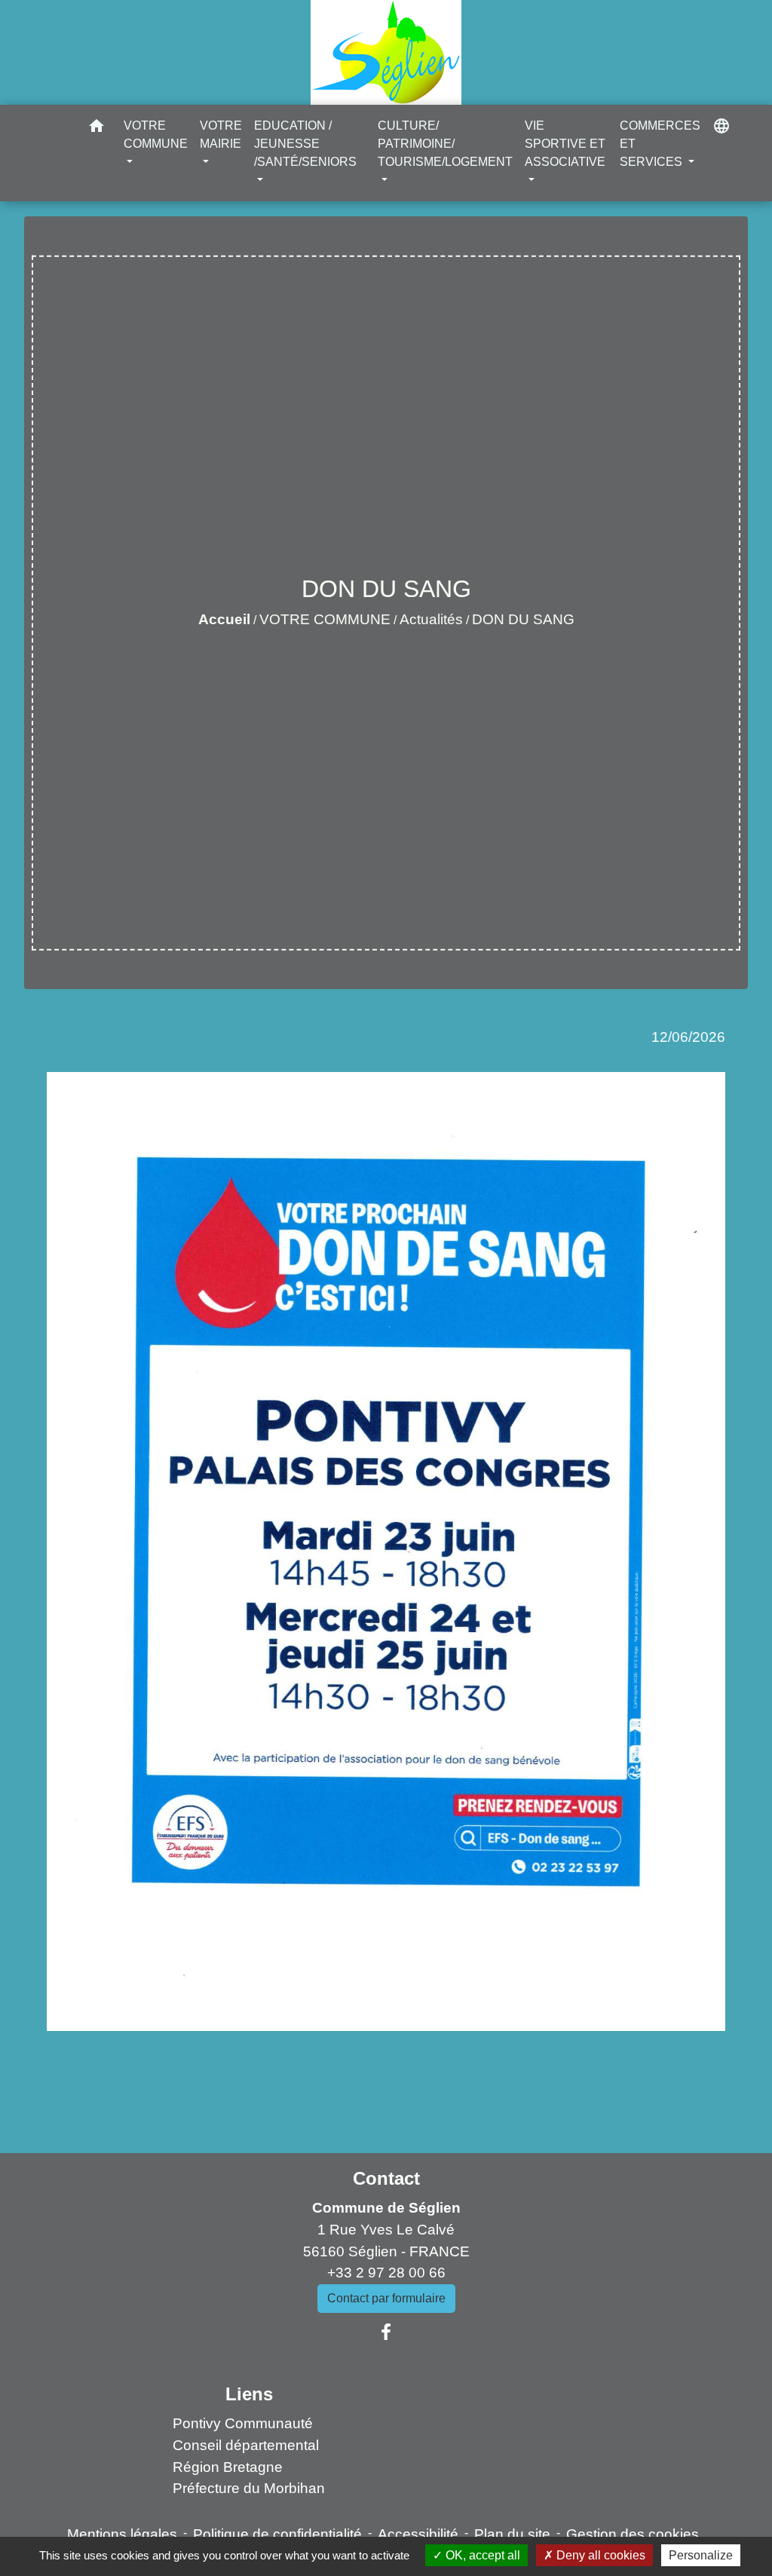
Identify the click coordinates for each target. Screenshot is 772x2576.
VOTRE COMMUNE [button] (156, 135)
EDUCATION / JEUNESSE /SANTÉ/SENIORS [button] (305, 144)
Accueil (224, 619)
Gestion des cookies (633, 2534)
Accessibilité (418, 2534)
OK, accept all (481, 2555)
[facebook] (386, 2332)
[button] (96, 129)
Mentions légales (122, 2534)
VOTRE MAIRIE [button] (221, 135)
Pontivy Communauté (243, 2423)
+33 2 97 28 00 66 (386, 2273)
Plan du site (512, 2534)
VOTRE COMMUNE (325, 619)
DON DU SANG (523, 619)
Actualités (431, 619)
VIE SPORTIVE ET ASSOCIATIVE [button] (565, 144)
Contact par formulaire (386, 2298)
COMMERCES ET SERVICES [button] (660, 144)
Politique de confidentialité (277, 2534)
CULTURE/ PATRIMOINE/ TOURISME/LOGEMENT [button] (445, 144)
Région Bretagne (228, 2467)
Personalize (701, 2555)
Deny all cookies (599, 2555)
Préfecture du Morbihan (249, 2488)
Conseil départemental (246, 2445)
